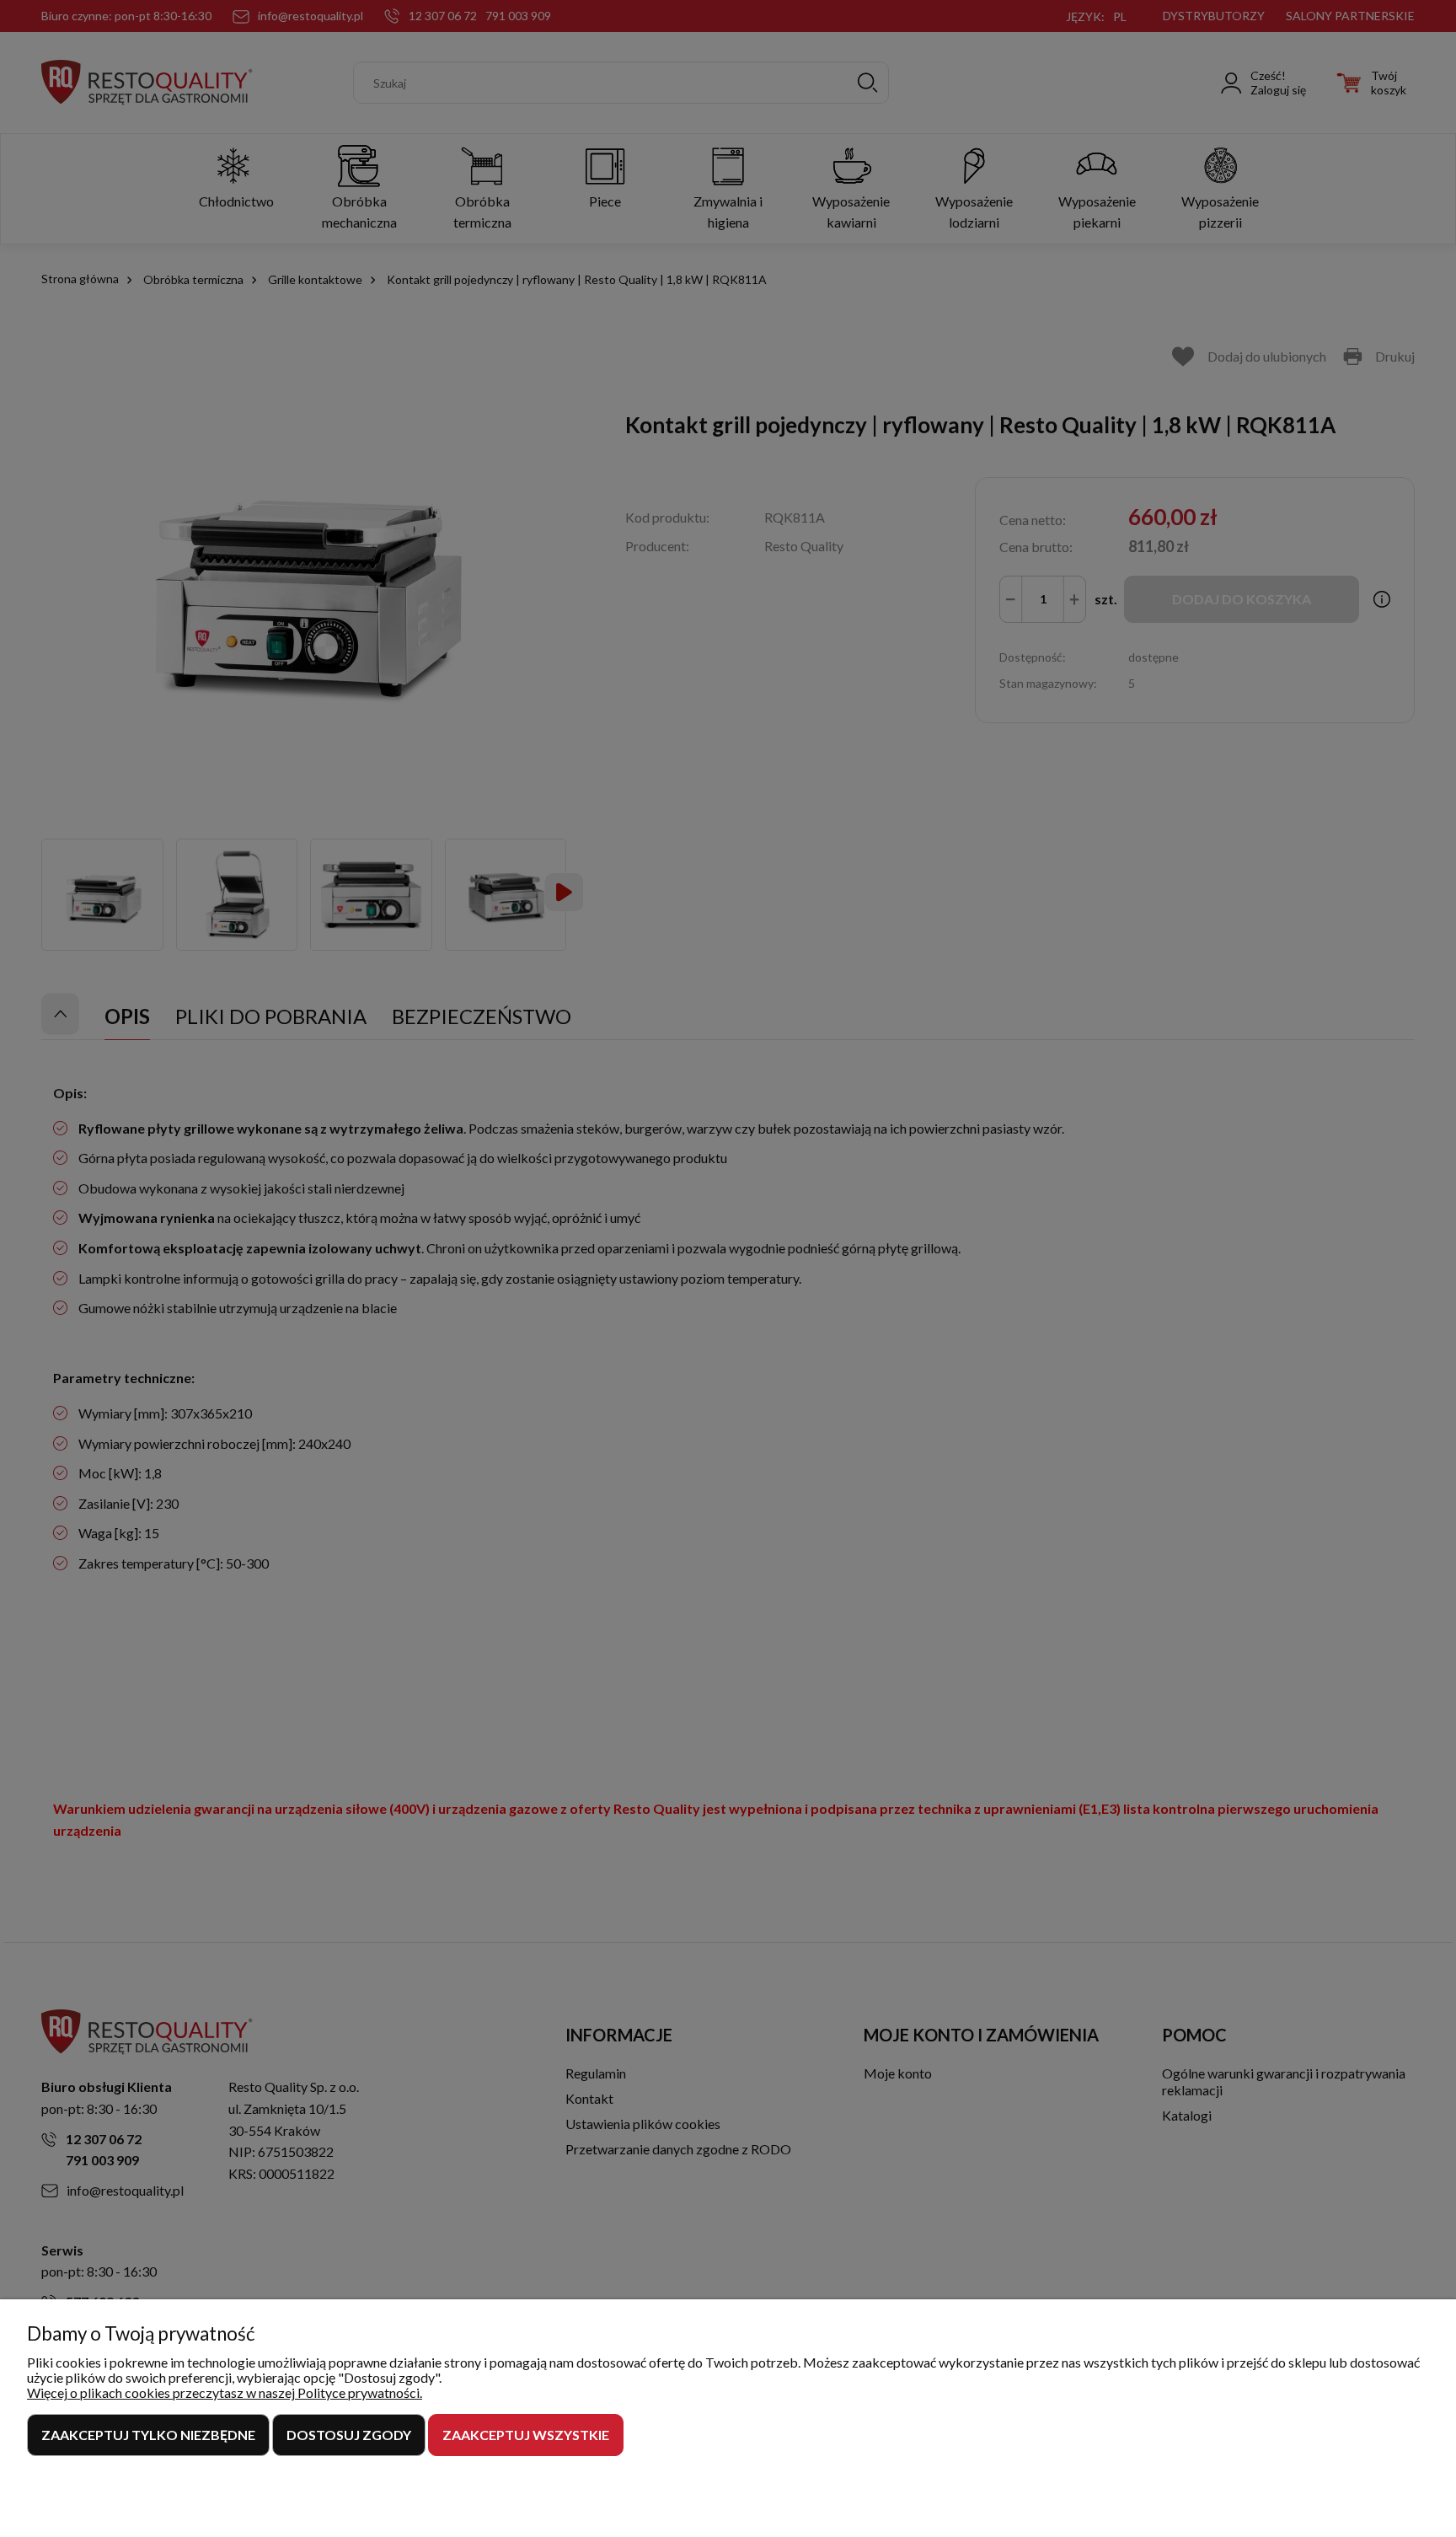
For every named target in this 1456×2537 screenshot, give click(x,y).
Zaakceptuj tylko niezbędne (148, 2435)
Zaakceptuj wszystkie (526, 2435)
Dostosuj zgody (349, 2435)
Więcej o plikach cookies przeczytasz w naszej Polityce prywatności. (225, 2392)
